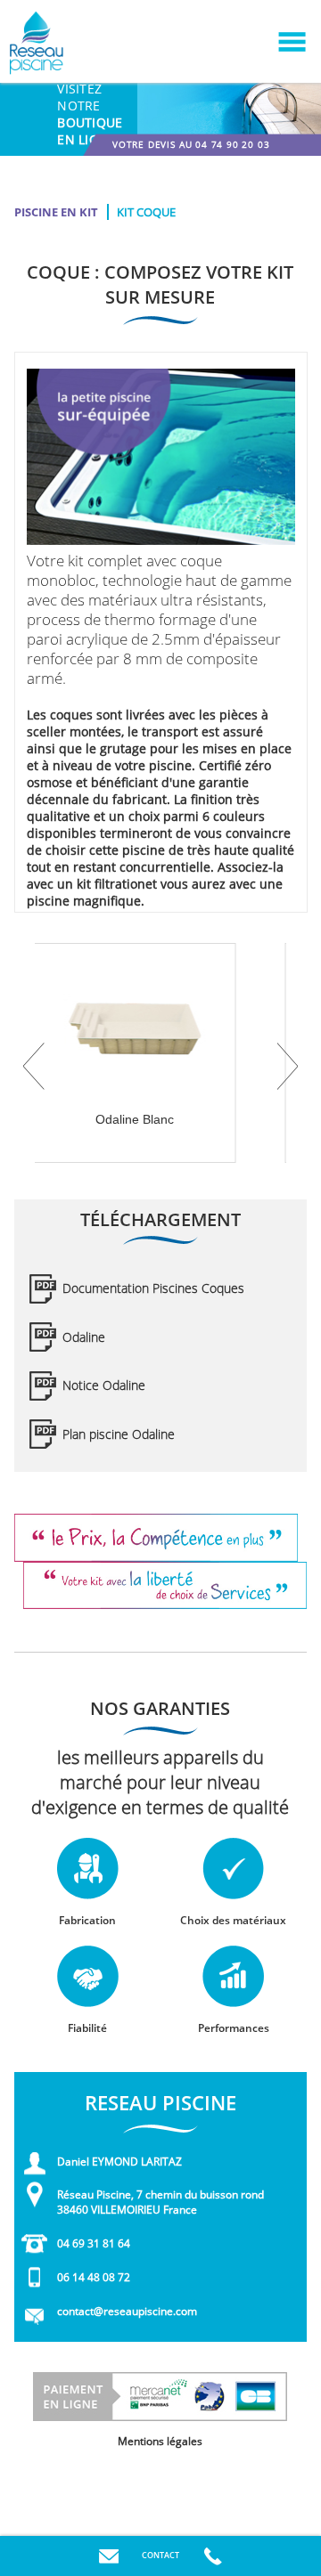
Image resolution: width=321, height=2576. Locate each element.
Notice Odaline (104, 1385)
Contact (160, 2555)
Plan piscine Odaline (119, 1434)
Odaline (84, 1337)
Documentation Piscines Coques (153, 1288)
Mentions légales (160, 2441)
